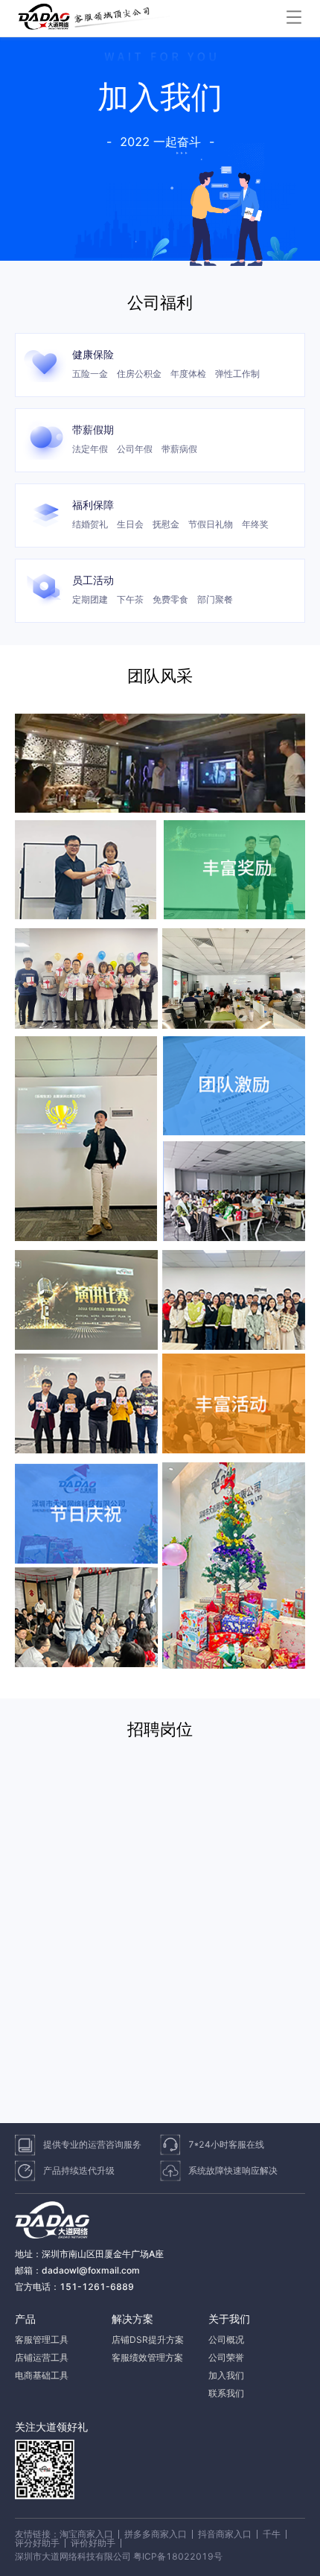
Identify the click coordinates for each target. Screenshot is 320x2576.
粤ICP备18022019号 (178, 2556)
